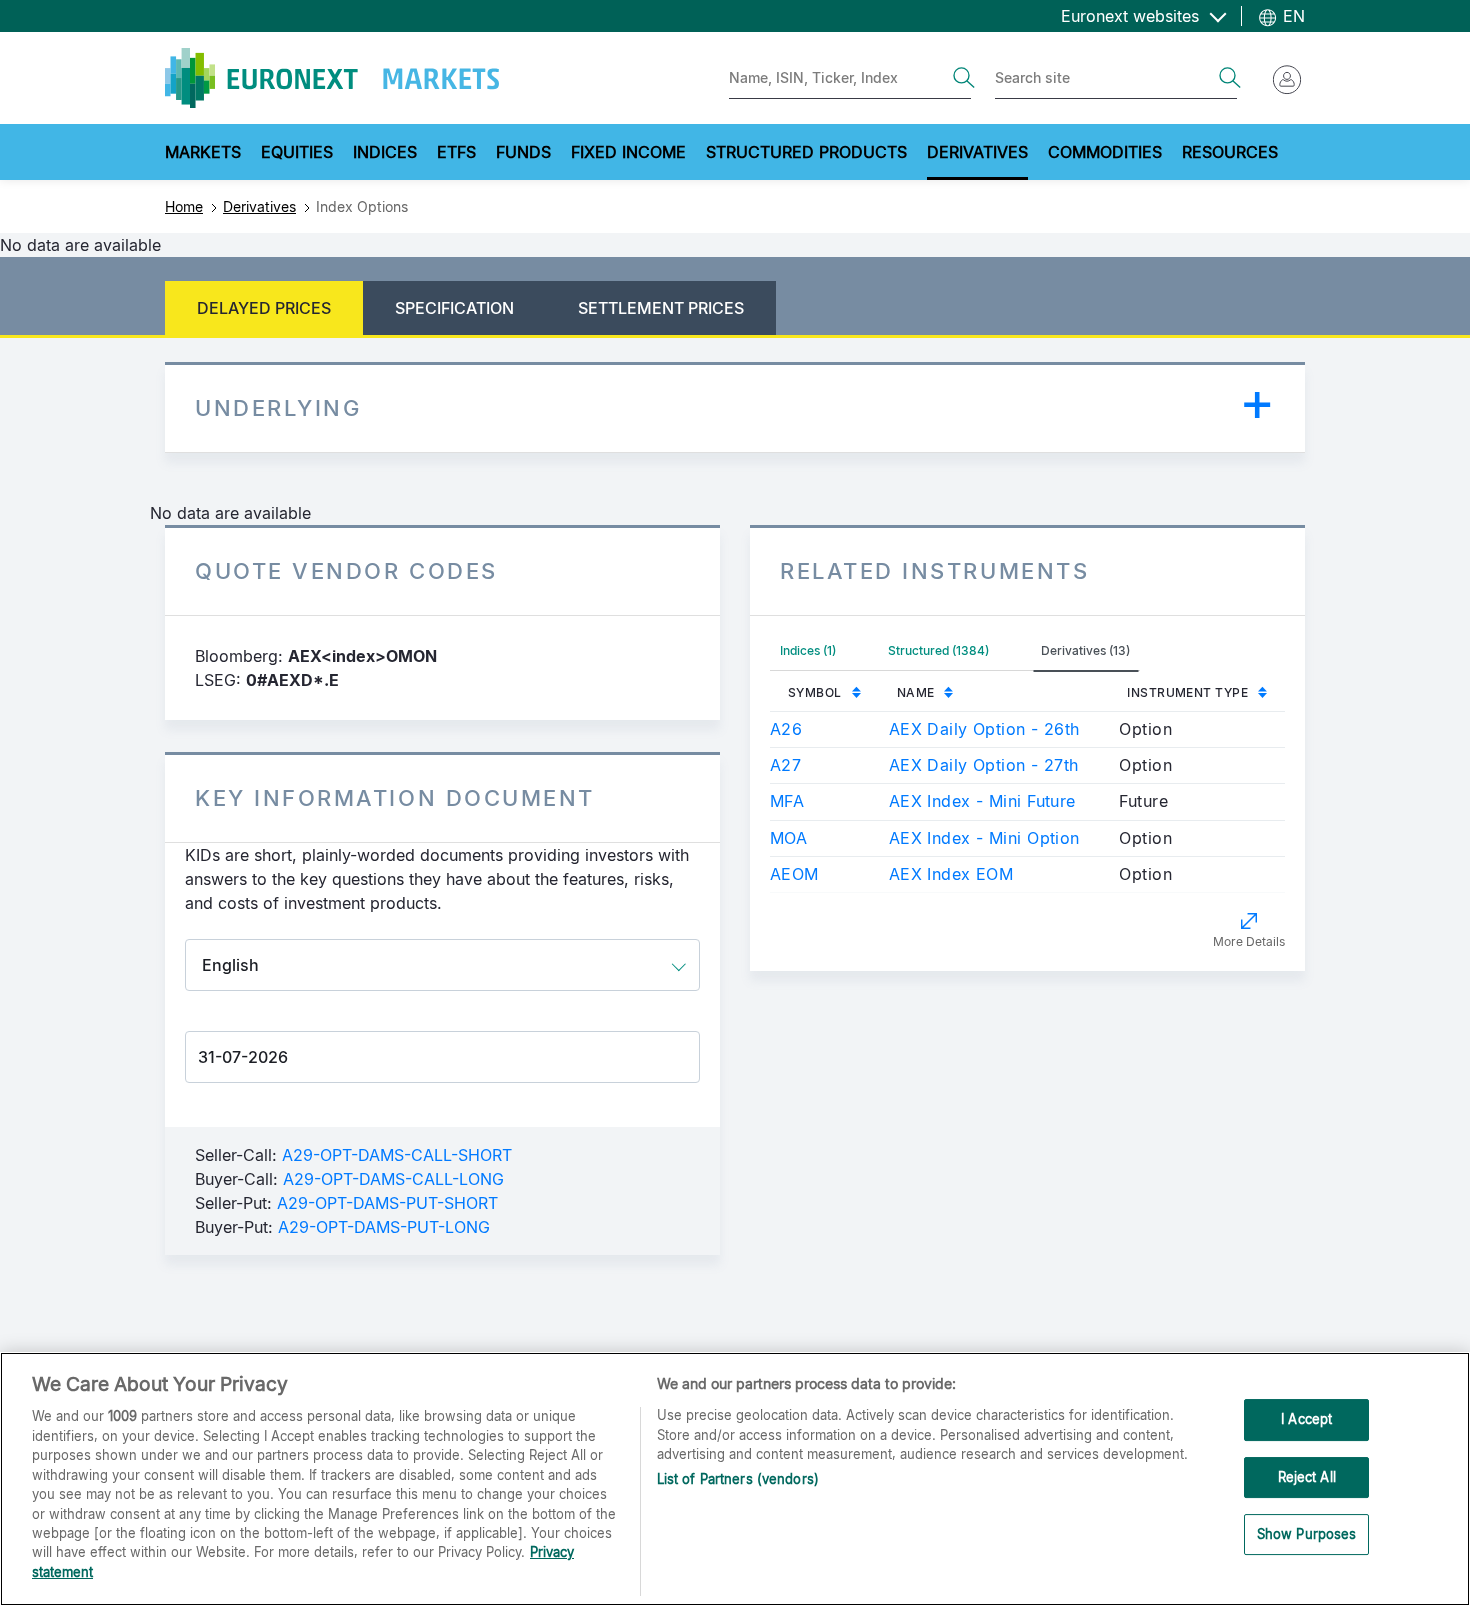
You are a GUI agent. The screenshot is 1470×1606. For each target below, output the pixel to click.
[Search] (964, 78)
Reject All (1307, 1477)
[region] (735, 1479)
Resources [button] (1230, 152)
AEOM (794, 874)
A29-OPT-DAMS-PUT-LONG (384, 1227)
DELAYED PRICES (264, 308)
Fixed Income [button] (628, 152)
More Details (1249, 941)
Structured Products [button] (806, 152)
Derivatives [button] (977, 152)
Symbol (815, 692)
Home (184, 206)
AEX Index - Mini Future (982, 801)
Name (916, 692)
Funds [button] (523, 152)
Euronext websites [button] (1132, 16)
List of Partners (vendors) (738, 1479)
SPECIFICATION (454, 308)
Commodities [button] (1105, 152)
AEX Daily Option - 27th (984, 765)
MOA (788, 838)
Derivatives (259, 206)
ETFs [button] (456, 152)
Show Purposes (1307, 1535)
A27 (785, 765)
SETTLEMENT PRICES (661, 308)
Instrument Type (1187, 692)
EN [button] (1291, 16)
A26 (786, 729)
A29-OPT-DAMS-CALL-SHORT (397, 1155)
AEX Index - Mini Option (984, 838)
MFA (787, 801)
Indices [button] (385, 152)
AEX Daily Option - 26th (984, 729)
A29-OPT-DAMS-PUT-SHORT (387, 1203)
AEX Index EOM (951, 874)
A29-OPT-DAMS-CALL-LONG (393, 1179)
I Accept (1306, 1419)
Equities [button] (297, 152)
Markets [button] (203, 152)
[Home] (332, 78)
